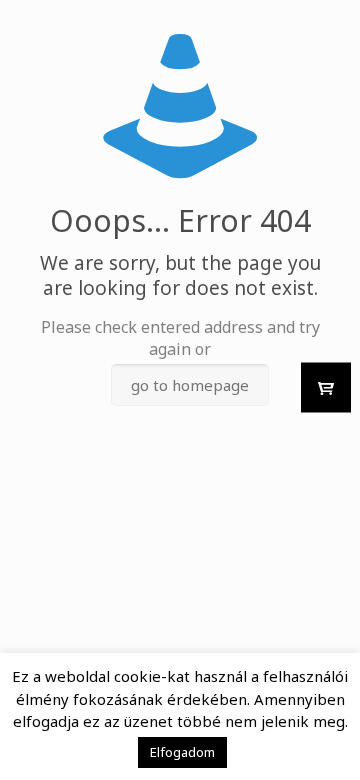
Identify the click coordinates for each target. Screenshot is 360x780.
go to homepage (190, 385)
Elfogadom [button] (182, 752)
